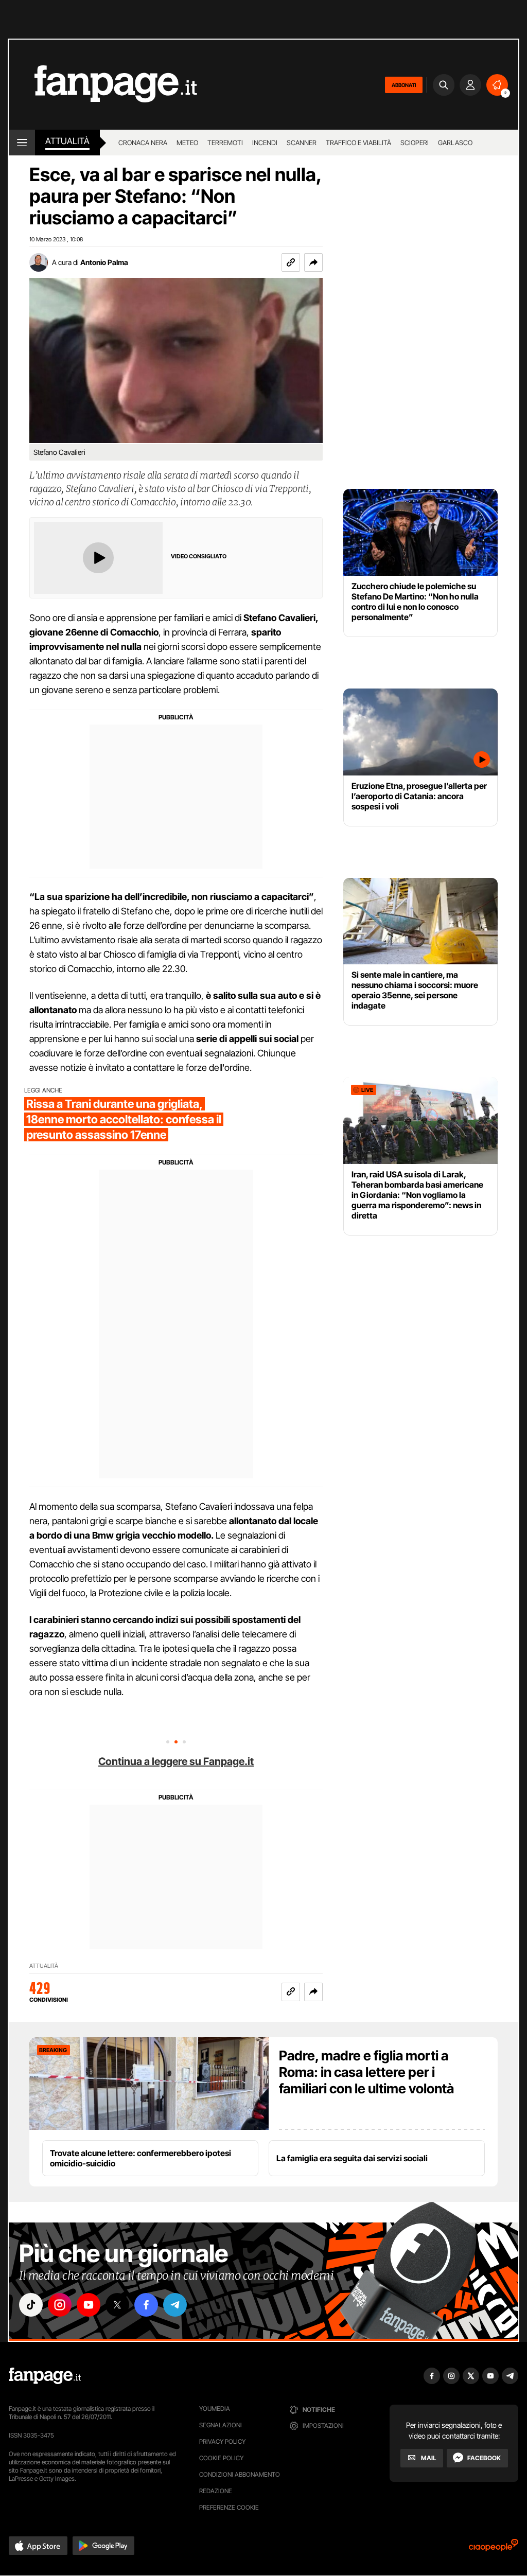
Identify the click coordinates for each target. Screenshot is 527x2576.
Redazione (216, 2491)
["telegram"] (175, 2305)
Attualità (67, 141)
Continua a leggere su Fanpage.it (176, 1761)
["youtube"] (89, 2305)
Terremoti (225, 143)
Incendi (265, 143)
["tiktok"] (31, 2305)
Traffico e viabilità (358, 143)
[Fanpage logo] (103, 85)
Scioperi (415, 143)
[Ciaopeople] (494, 2548)
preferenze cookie (229, 2507)
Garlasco (455, 143)
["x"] (117, 2305)
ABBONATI (404, 85)
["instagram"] (60, 2305)
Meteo (187, 143)
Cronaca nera (143, 143)
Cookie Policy (221, 2458)
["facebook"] (146, 2305)
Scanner (302, 143)
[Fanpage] (45, 2376)
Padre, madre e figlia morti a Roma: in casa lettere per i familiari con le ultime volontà (366, 2072)
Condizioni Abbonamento (240, 2474)
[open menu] (22, 143)
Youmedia (215, 2409)
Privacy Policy (222, 2441)
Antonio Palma (104, 262)
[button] (313, 262)
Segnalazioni (221, 2425)
